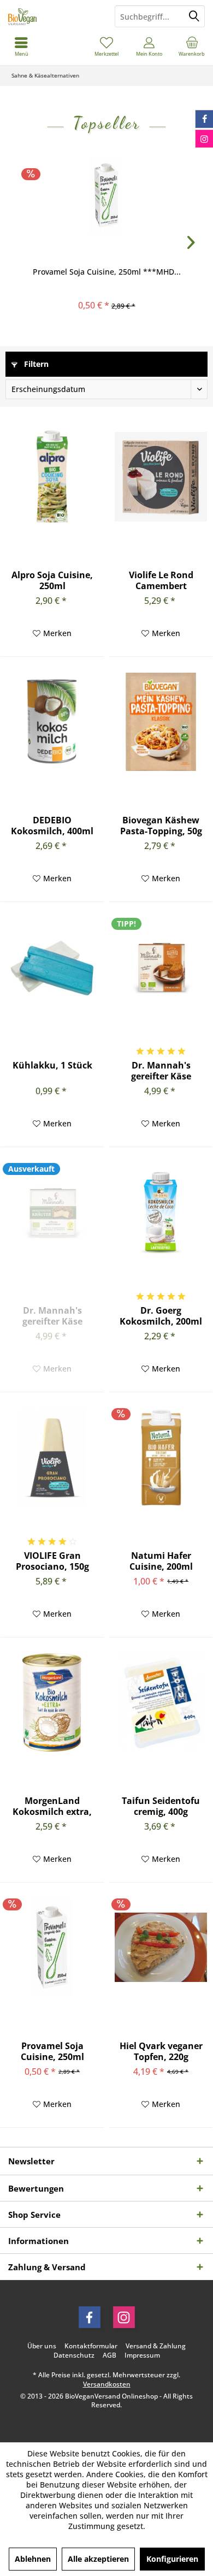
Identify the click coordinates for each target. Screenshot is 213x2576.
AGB (110, 2355)
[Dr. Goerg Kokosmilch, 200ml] (161, 1212)
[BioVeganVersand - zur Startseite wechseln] (53, 16)
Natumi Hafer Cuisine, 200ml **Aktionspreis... (161, 1561)
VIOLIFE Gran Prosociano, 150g (52, 1561)
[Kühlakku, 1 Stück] (52, 967)
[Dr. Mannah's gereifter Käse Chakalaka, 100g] (161, 967)
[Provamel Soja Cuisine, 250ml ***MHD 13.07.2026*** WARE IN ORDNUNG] (106, 195)
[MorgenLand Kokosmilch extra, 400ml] (52, 1702)
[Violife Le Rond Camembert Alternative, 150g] (161, 477)
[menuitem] (192, 46)
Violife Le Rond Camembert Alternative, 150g (161, 580)
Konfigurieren (172, 2559)
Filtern (35, 364)
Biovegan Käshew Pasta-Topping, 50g (161, 826)
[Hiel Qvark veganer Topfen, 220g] (161, 1948)
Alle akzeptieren (98, 2559)
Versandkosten (107, 2384)
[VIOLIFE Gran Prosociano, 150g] (52, 1457)
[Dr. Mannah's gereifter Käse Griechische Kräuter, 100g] (52, 1212)
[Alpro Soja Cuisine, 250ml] (52, 477)
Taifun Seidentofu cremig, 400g (161, 1806)
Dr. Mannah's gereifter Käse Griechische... (52, 1316)
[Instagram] (124, 2317)
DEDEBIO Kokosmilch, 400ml (52, 826)
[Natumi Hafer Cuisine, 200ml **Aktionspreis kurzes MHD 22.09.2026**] (161, 1457)
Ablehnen (33, 2559)
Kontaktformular (91, 2346)
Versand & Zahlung (156, 2346)
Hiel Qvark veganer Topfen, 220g (161, 2051)
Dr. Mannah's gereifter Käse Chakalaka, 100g (161, 1071)
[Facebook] (90, 2317)
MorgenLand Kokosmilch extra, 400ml (52, 1806)
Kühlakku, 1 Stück (52, 1066)
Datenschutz (74, 2355)
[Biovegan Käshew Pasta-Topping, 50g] (161, 722)
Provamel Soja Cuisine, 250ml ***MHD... (107, 272)
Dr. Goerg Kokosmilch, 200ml (161, 1316)
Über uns (42, 2346)
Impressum (142, 2355)
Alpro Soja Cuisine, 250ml (52, 580)
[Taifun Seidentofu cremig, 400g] (161, 1702)
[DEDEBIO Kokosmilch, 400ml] (52, 722)
